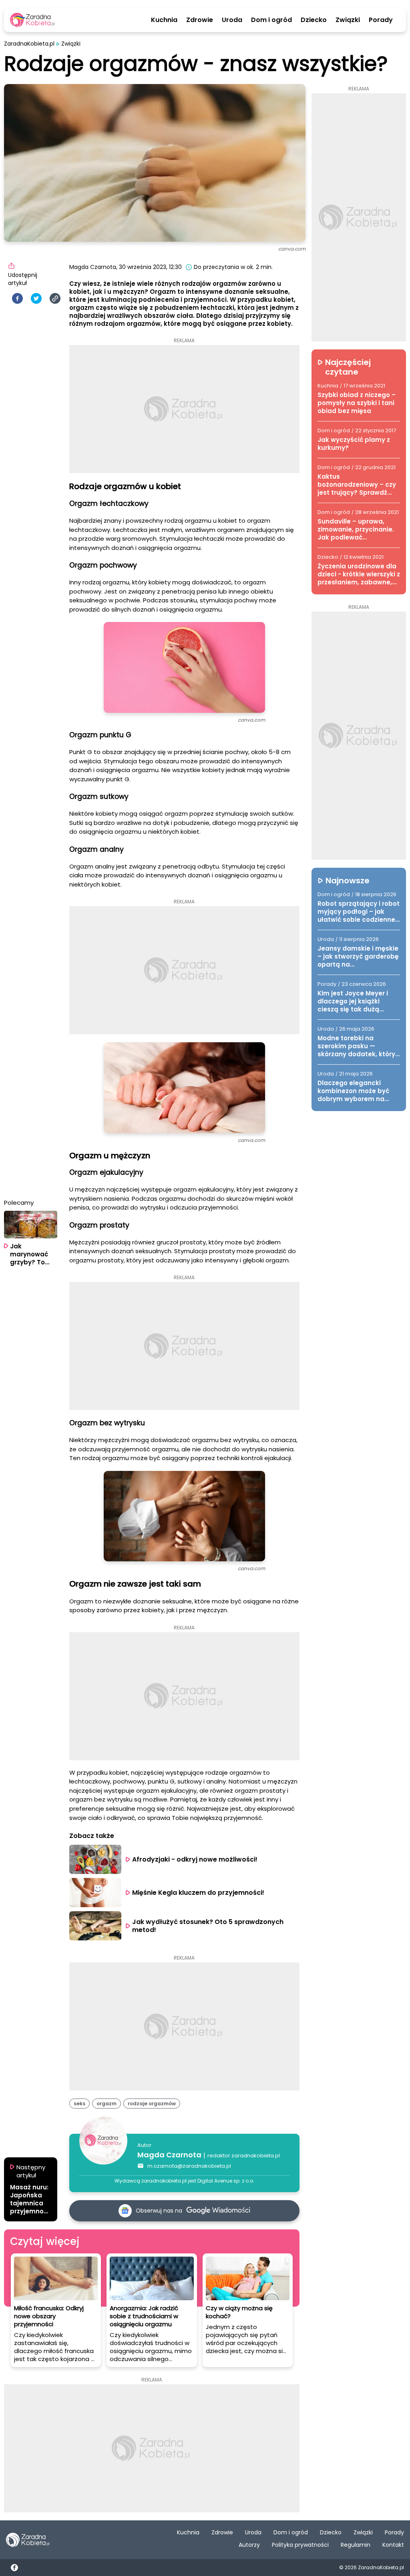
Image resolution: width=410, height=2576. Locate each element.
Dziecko (314, 20)
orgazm (107, 2104)
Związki (348, 20)
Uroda (232, 20)
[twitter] (36, 298)
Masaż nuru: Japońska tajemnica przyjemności (29, 2199)
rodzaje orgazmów (152, 2104)
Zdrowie (200, 20)
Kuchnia (164, 20)
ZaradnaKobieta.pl (29, 44)
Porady (381, 20)
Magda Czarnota (169, 2155)
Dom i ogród (271, 20)
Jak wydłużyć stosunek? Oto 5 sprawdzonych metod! (209, 1926)
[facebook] (17, 298)
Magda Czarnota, (93, 267)
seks (79, 2104)
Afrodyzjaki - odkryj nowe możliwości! (195, 1859)
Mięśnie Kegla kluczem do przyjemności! (198, 1893)
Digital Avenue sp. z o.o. (226, 2181)
